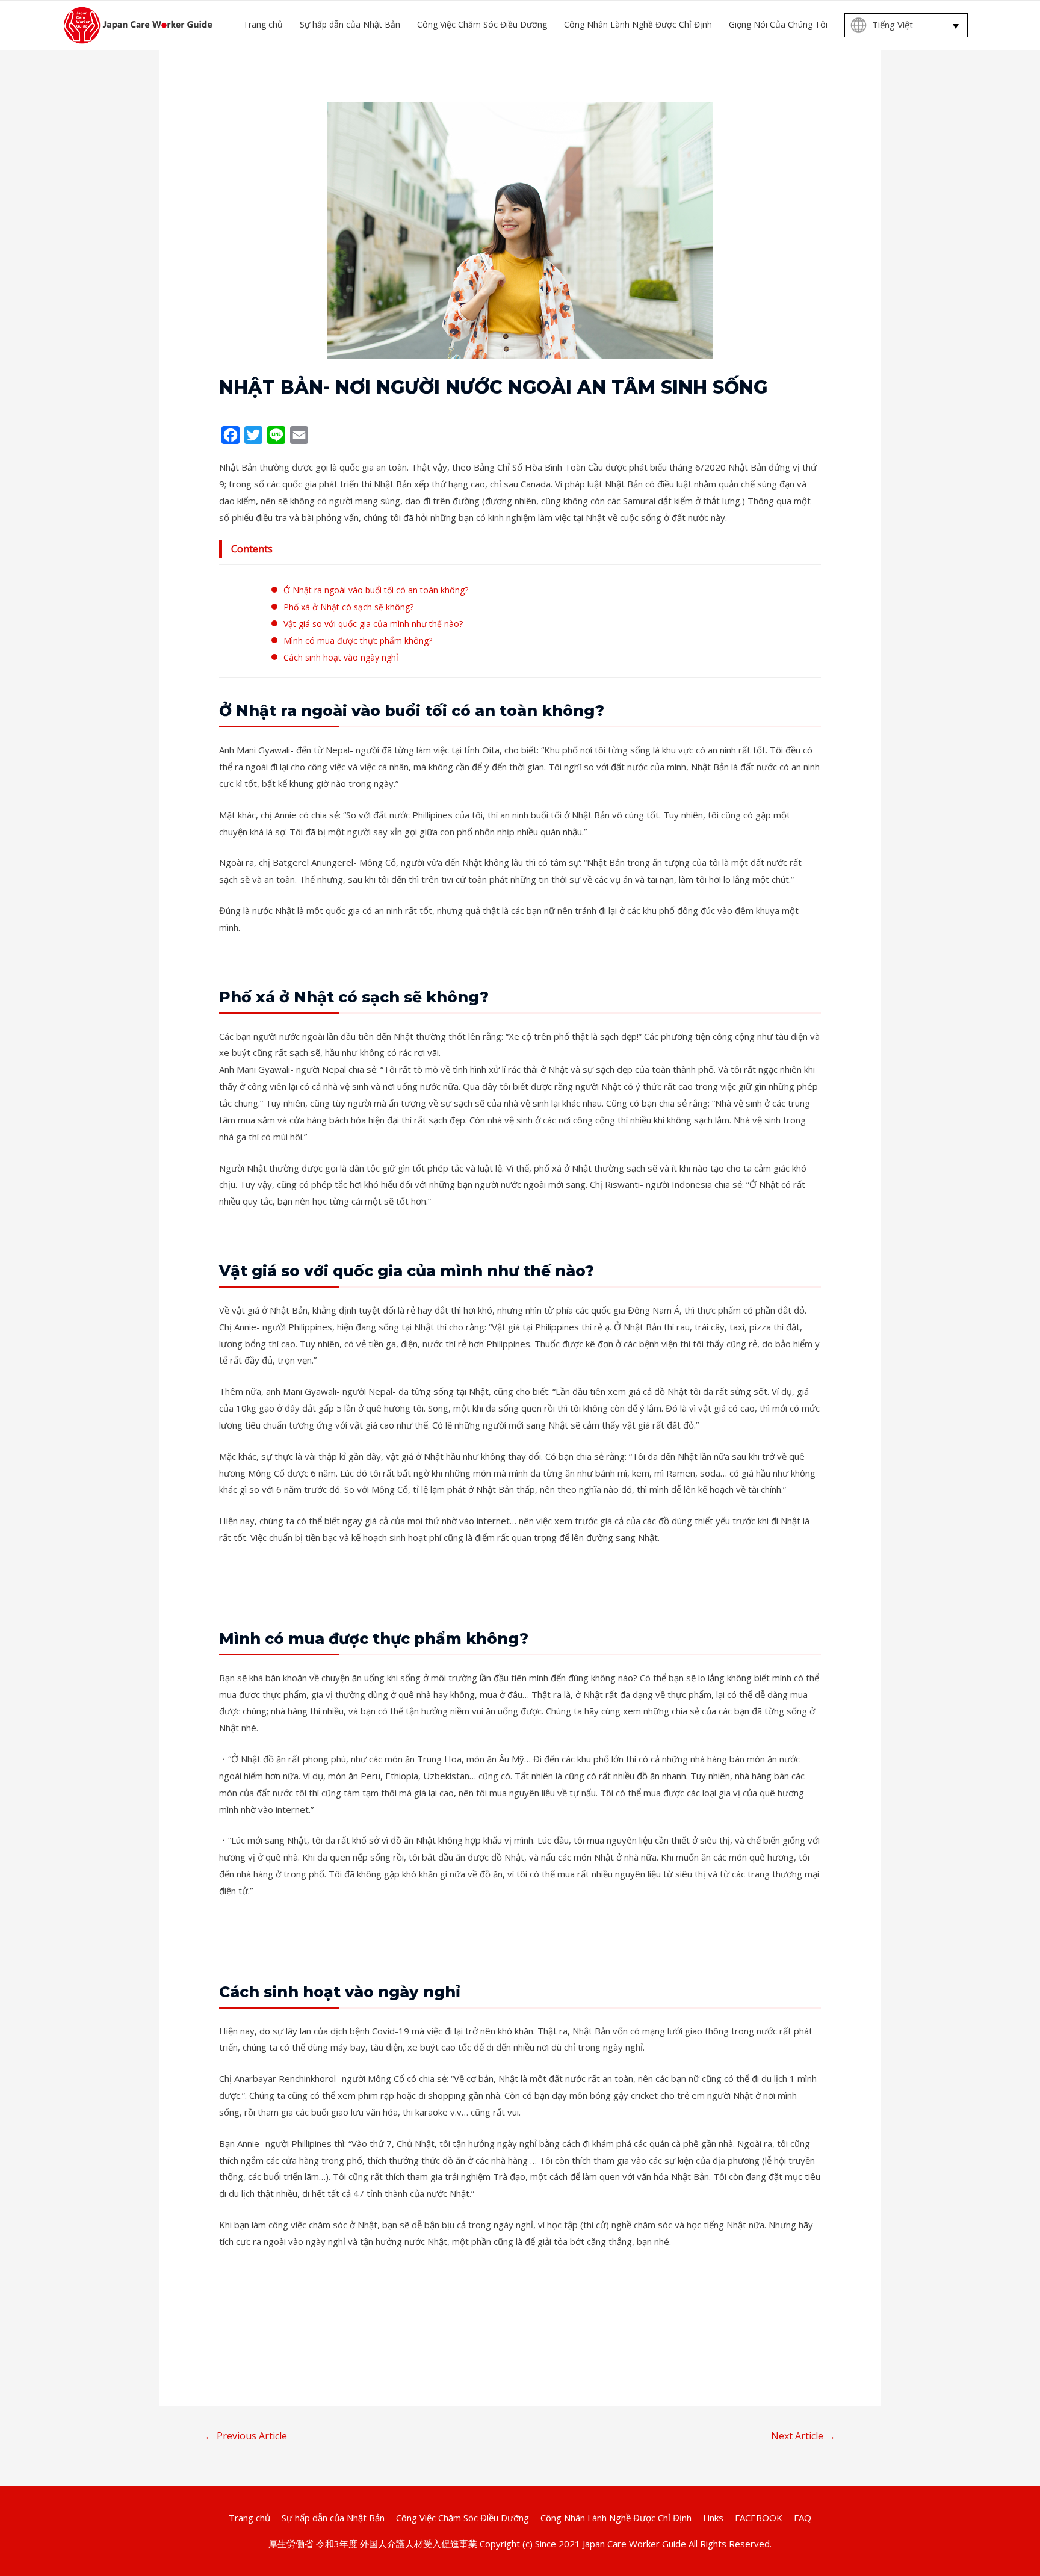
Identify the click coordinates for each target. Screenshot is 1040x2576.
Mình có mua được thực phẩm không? (358, 641)
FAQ (803, 2518)
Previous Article (246, 2436)
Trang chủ (249, 2518)
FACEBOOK (759, 2518)
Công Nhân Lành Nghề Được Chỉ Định (616, 2518)
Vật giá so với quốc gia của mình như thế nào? (373, 624)
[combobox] (906, 25)
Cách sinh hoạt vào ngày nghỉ (341, 657)
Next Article (803, 2436)
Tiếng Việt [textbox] (893, 25)
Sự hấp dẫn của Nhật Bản (333, 2518)
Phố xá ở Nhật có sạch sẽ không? (348, 607)
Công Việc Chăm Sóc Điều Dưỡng (463, 2518)
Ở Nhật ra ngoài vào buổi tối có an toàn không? (376, 590)
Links (713, 2518)
